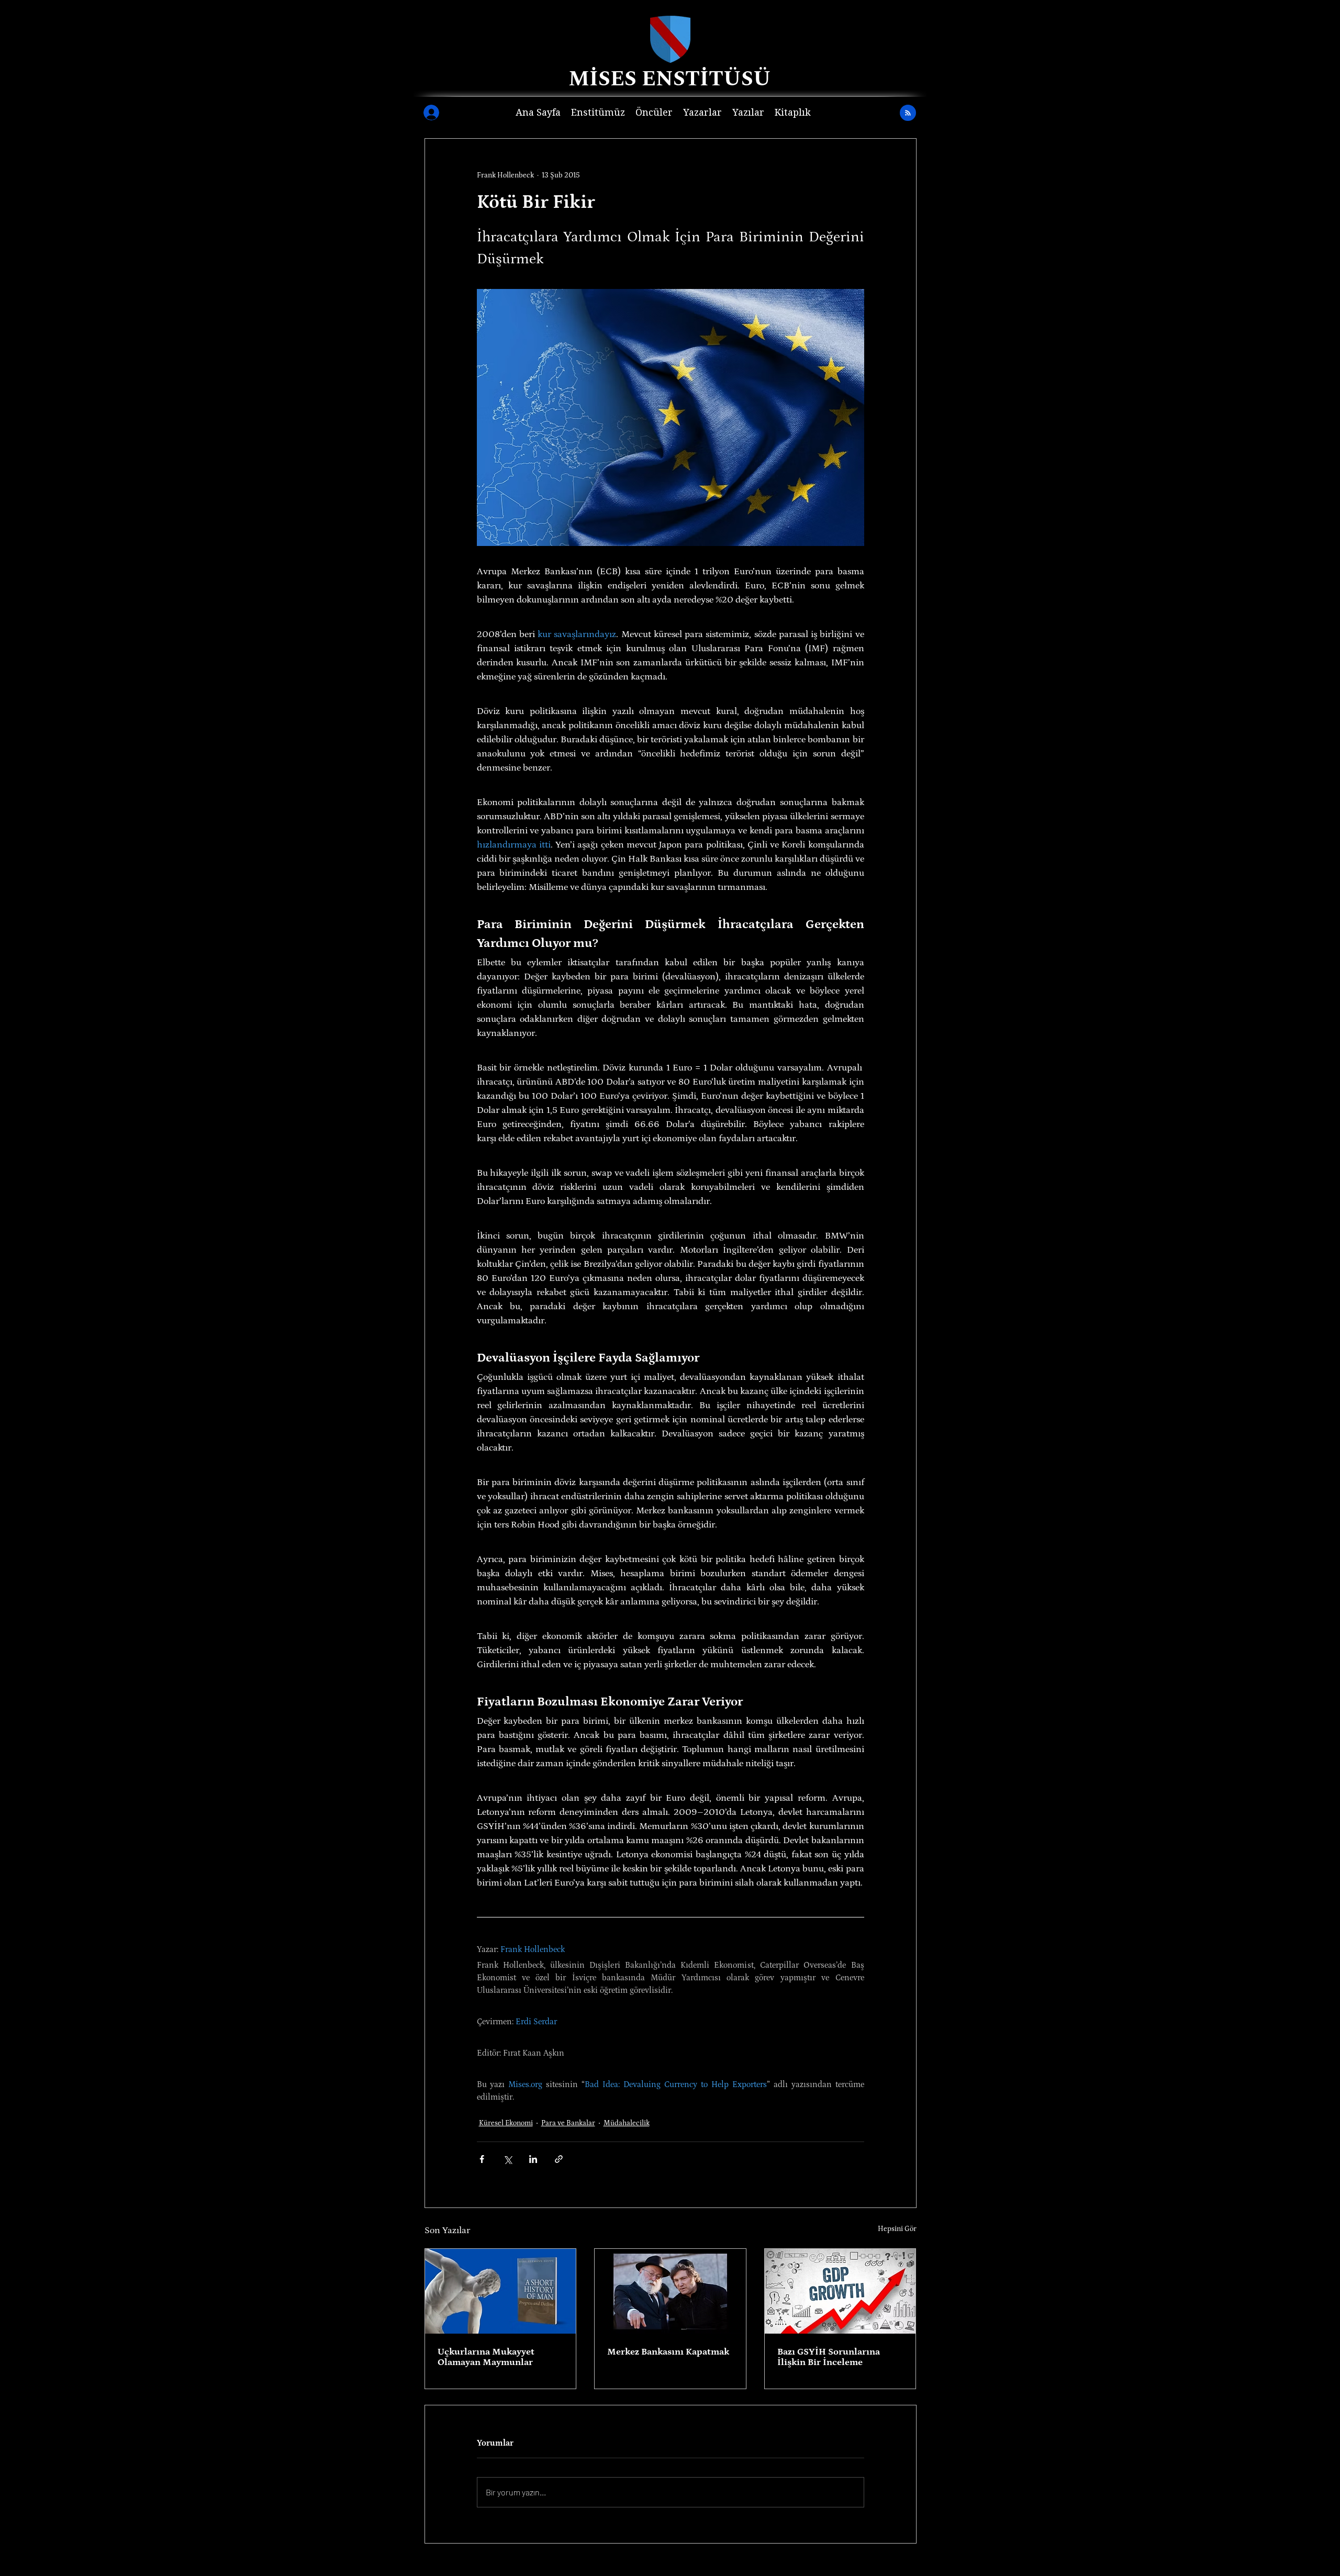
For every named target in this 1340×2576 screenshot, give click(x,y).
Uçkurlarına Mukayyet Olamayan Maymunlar (486, 2357)
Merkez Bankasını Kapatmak (668, 2352)
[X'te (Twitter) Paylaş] (507, 2159)
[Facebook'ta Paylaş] (482, 2159)
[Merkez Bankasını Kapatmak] (670, 2291)
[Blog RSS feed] (908, 113)
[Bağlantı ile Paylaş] (559, 2159)
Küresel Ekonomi (506, 2123)
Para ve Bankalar (568, 2123)
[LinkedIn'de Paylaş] (533, 2159)
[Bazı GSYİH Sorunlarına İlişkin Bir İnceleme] (840, 2291)
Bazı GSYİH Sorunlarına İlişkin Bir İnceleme (829, 2357)
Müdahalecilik (627, 2123)
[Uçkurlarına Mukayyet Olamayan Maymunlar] (501, 2291)
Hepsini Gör (897, 2229)
